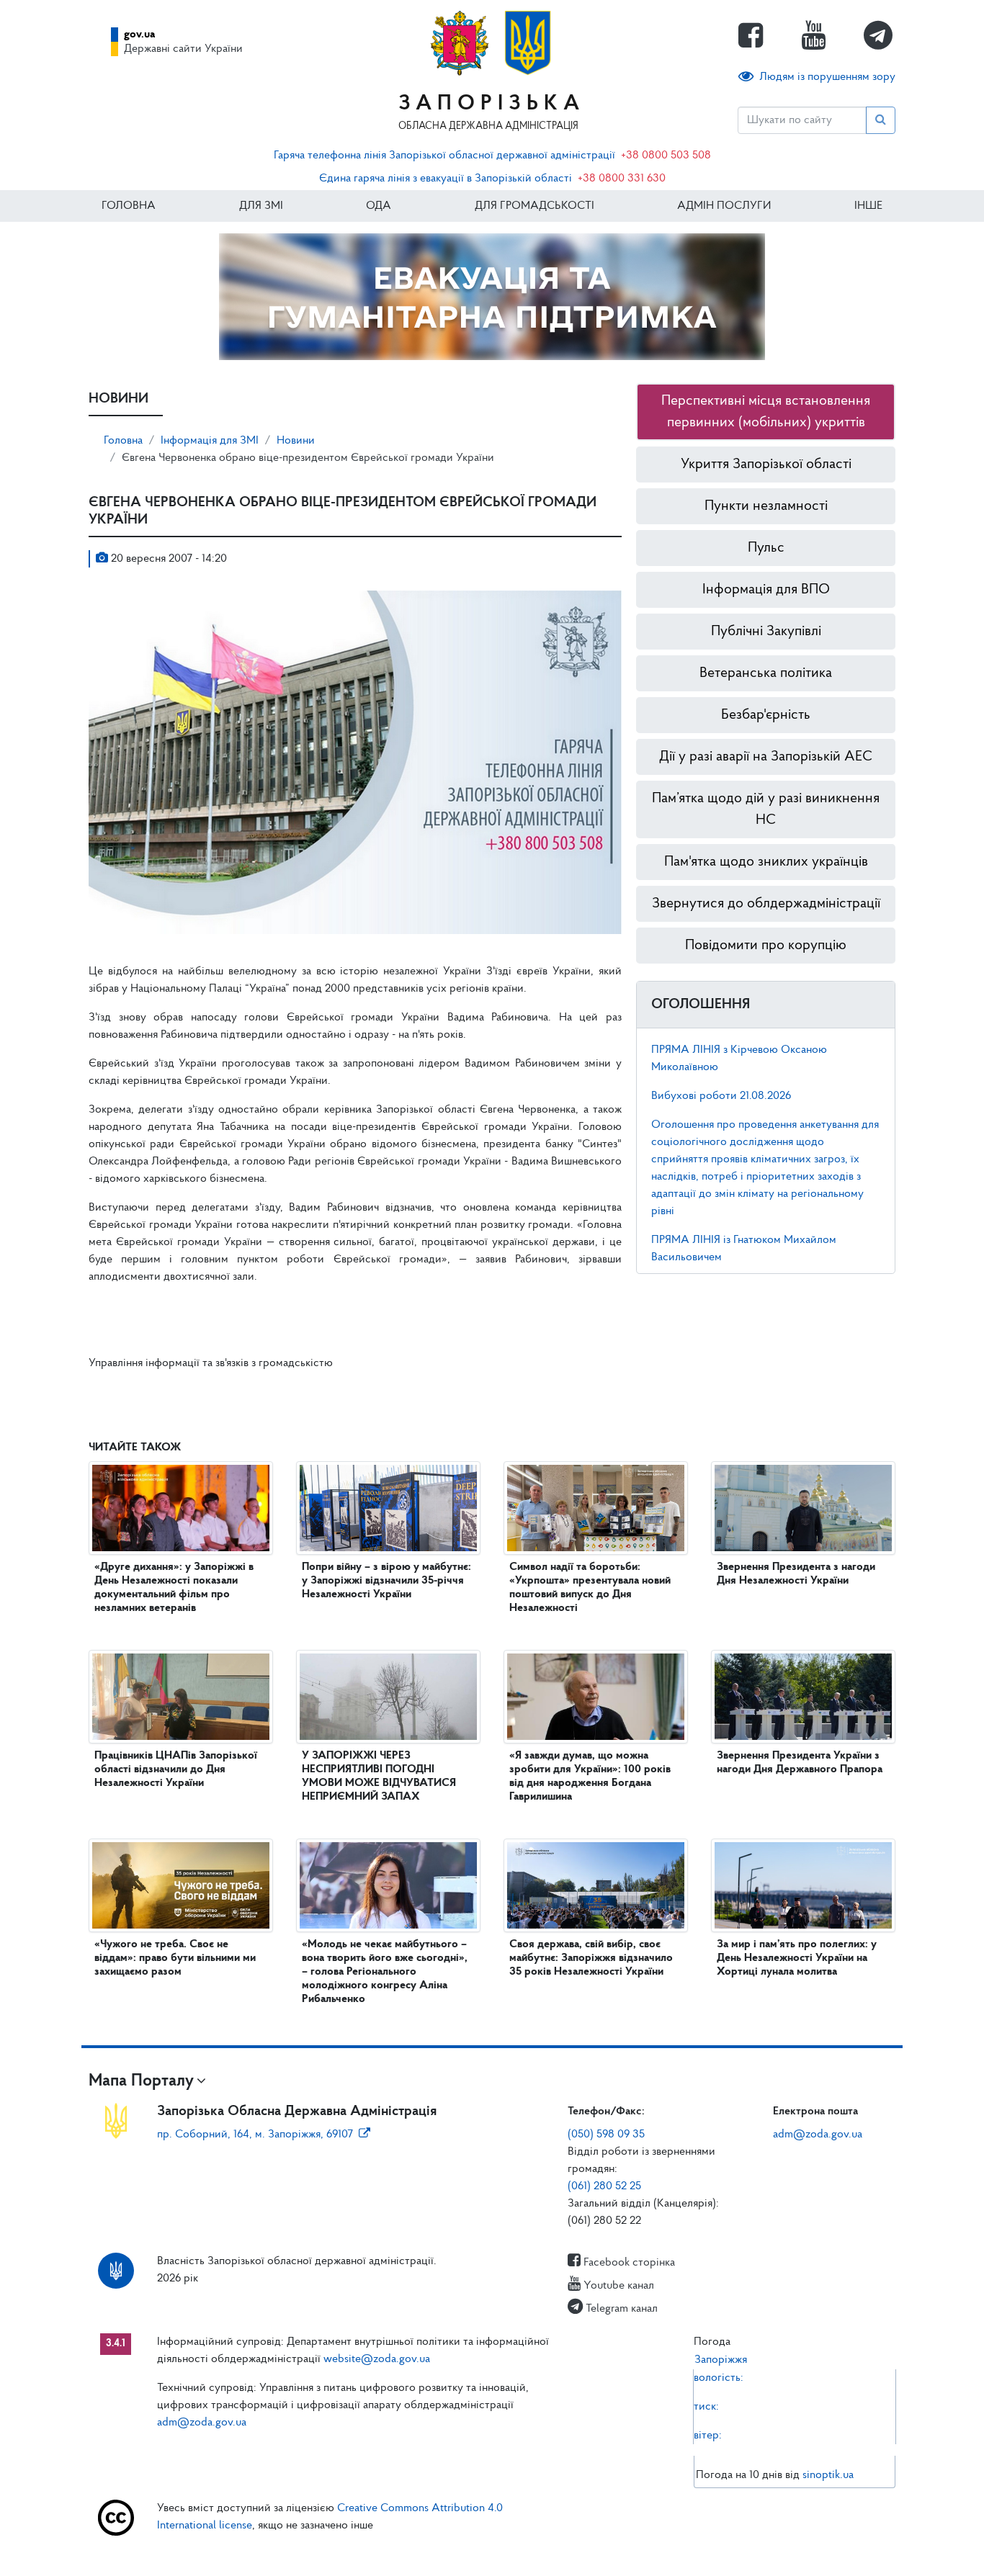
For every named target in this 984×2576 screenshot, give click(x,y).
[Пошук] (881, 120)
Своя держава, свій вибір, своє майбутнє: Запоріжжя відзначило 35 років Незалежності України (591, 1958)
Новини (296, 441)
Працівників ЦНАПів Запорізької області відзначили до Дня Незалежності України (176, 1769)
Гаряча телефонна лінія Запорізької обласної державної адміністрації (444, 156)
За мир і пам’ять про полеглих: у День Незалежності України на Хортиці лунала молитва (797, 1958)
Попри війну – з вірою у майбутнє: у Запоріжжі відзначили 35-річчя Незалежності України (386, 1581)
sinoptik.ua (828, 2475)
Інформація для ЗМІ (210, 441)
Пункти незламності (766, 506)
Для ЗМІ (261, 206)
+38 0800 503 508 (666, 156)
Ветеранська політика (766, 673)
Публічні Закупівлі (766, 632)
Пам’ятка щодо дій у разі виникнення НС (766, 809)
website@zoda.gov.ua (377, 2359)
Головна (129, 206)
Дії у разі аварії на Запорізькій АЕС (766, 757)
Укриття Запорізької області (766, 465)
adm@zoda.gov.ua (818, 2135)
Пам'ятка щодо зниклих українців (766, 862)
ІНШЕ (868, 206)
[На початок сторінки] (492, 2551)
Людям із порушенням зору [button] (827, 77)
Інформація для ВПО (766, 590)
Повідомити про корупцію (766, 946)
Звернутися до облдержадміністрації (766, 904)
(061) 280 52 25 (604, 2186)
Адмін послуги (724, 206)
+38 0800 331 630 (622, 179)
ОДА (379, 206)
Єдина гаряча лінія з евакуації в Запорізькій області (446, 179)
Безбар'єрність (766, 715)
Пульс (766, 548)
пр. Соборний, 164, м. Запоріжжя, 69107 (255, 2135)
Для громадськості (535, 206)
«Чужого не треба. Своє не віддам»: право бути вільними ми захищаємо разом (175, 1958)
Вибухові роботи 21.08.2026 (721, 1096)
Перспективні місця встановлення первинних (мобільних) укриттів (766, 412)
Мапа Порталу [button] (141, 2081)
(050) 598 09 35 (606, 2135)
